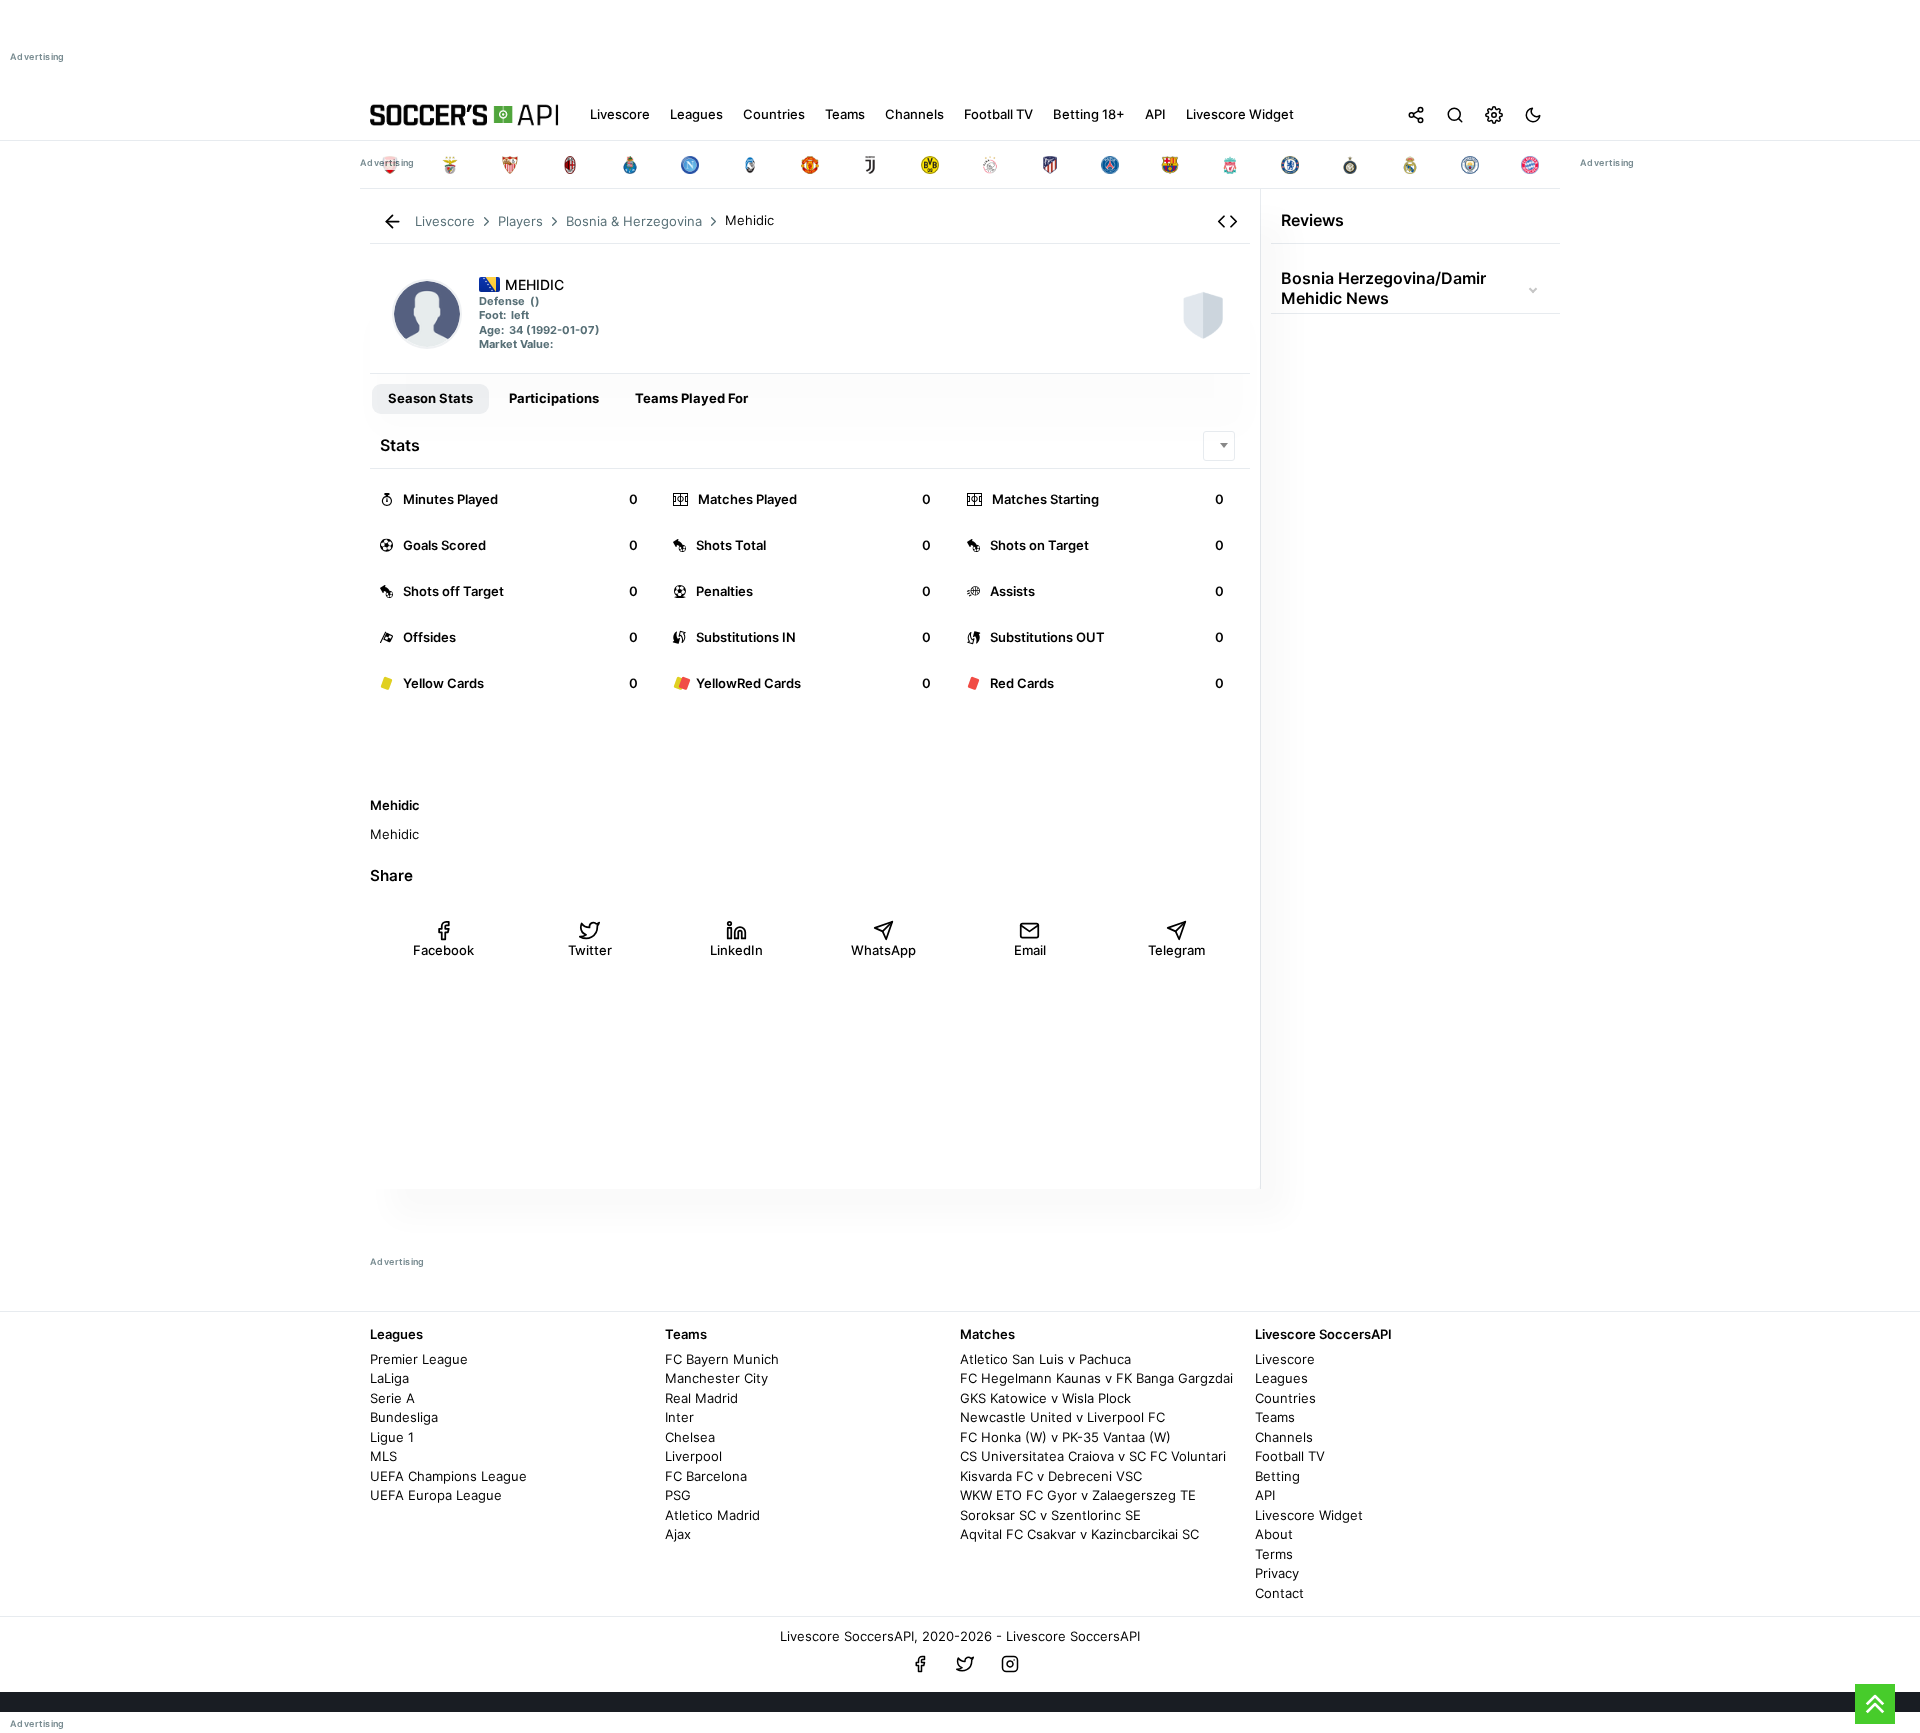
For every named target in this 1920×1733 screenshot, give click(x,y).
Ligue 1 (392, 1437)
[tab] (430, 399)
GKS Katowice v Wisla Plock (1045, 1398)
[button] (1227, 221)
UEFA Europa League (436, 1495)
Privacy (1277, 1573)
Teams (1275, 1417)
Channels (1284, 1437)
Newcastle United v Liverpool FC (1062, 1417)
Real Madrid (701, 1398)
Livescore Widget (1309, 1515)
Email (1030, 950)
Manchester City (716, 1378)
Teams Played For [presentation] (691, 398)
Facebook (443, 950)
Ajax (678, 1534)
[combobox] (1219, 446)
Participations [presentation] (554, 398)
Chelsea (690, 1437)
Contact (1279, 1593)
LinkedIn (736, 950)
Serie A (392, 1398)
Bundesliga (404, 1417)
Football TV (1290, 1456)
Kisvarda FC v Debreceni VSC (1051, 1476)
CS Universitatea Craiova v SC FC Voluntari (1093, 1456)
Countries (1285, 1398)
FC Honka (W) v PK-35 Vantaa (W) (1065, 1437)
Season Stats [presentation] (430, 398)
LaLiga (389, 1378)
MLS (383, 1456)
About (1274, 1534)
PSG (678, 1495)
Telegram (1176, 950)
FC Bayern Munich (722, 1359)
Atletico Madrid (712, 1515)
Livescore (1285, 1359)
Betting (1277, 1476)
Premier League (419, 1359)
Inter (679, 1417)
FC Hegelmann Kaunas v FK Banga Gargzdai (1096, 1378)
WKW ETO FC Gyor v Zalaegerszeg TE (1078, 1495)
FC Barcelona (706, 1476)
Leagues (1281, 1378)
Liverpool (693, 1456)
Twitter (590, 950)
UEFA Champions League (448, 1476)
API (1265, 1495)
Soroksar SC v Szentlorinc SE (1050, 1515)
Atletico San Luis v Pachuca (1045, 1359)
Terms (1274, 1554)
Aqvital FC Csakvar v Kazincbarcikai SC (1079, 1534)
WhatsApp (883, 950)
